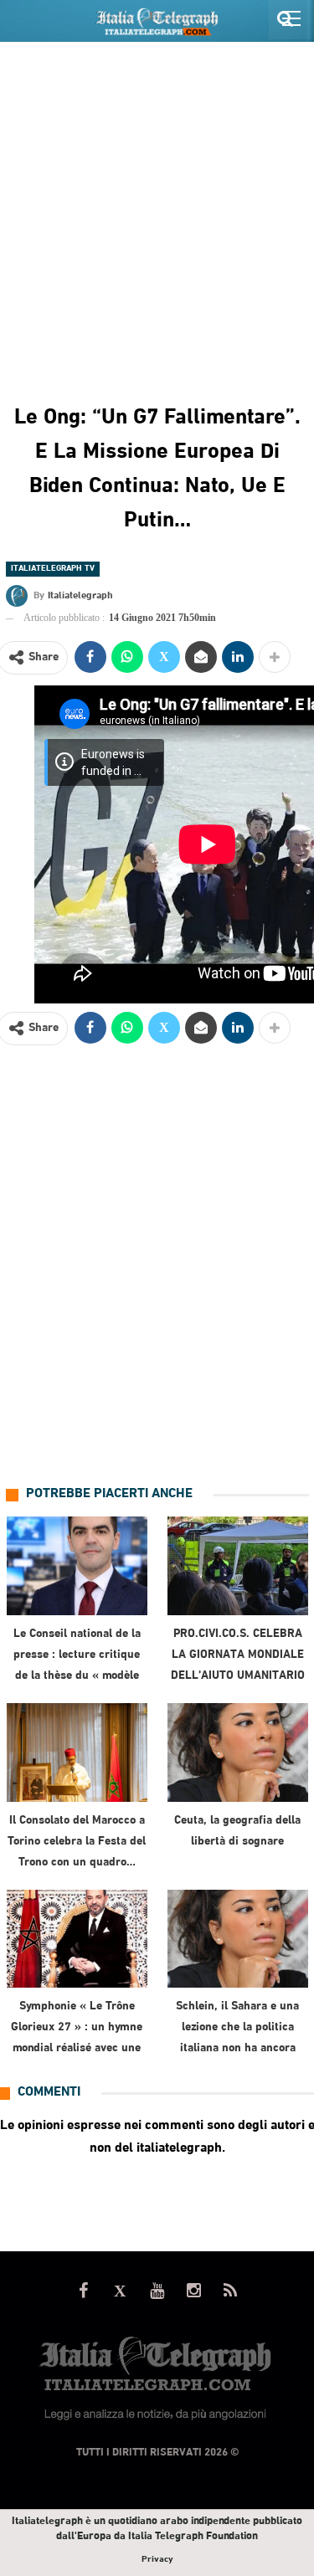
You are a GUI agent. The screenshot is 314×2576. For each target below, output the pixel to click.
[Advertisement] (157, 208)
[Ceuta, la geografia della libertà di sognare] (238, 1752)
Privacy (157, 2560)
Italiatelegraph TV (53, 569)
